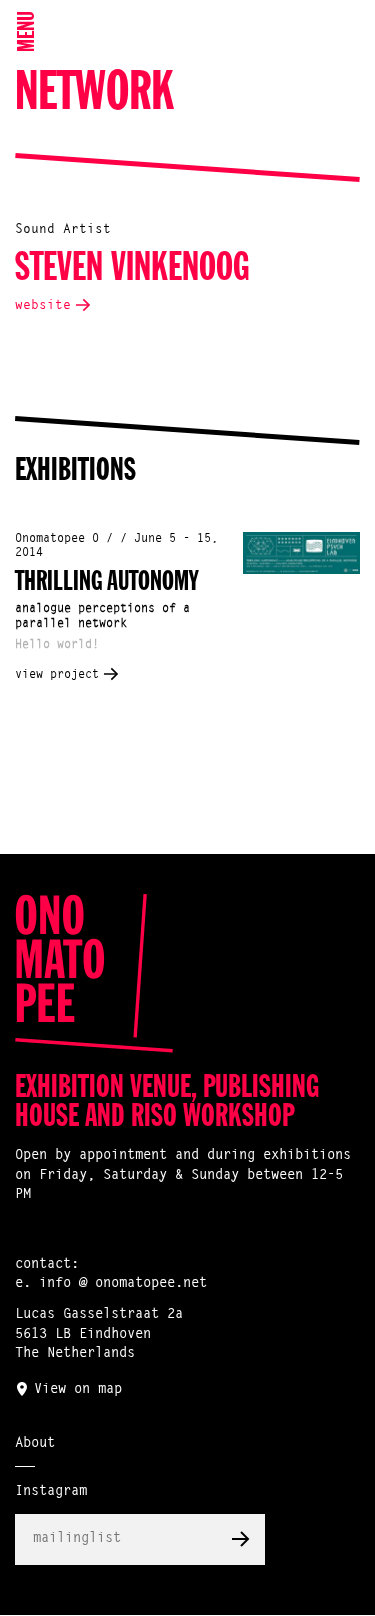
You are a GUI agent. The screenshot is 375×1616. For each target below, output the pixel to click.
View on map (78, 1390)
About (35, 1444)
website (43, 305)
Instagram (51, 1492)
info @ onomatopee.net (123, 1284)
